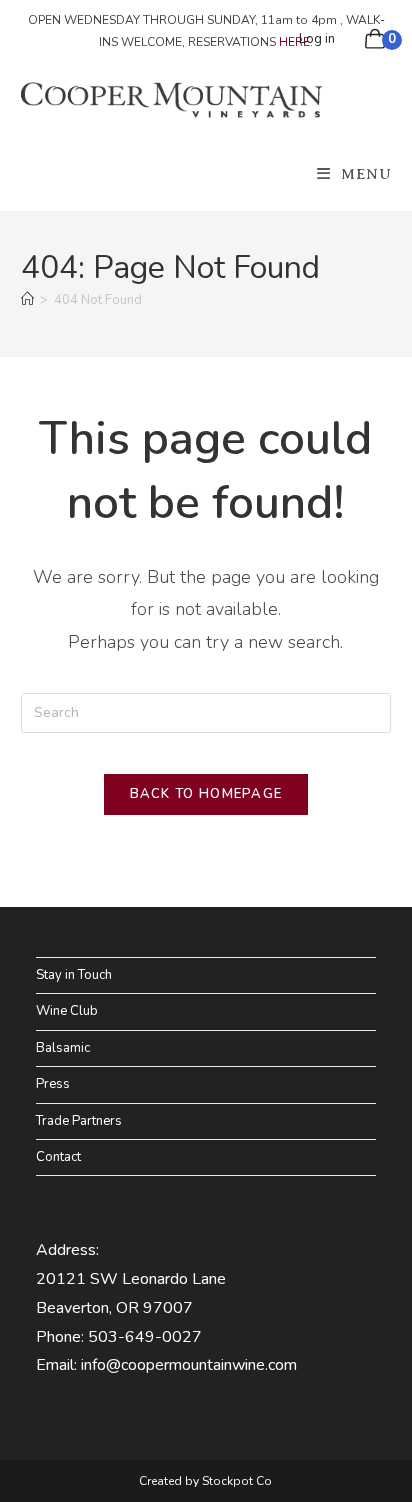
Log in (317, 39)
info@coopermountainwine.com (189, 1365)
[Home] (27, 300)
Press (53, 1084)
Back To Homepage (206, 794)
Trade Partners (79, 1121)
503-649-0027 (145, 1337)
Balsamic (63, 1048)
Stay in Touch (74, 975)
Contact (58, 1157)
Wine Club (67, 1011)
